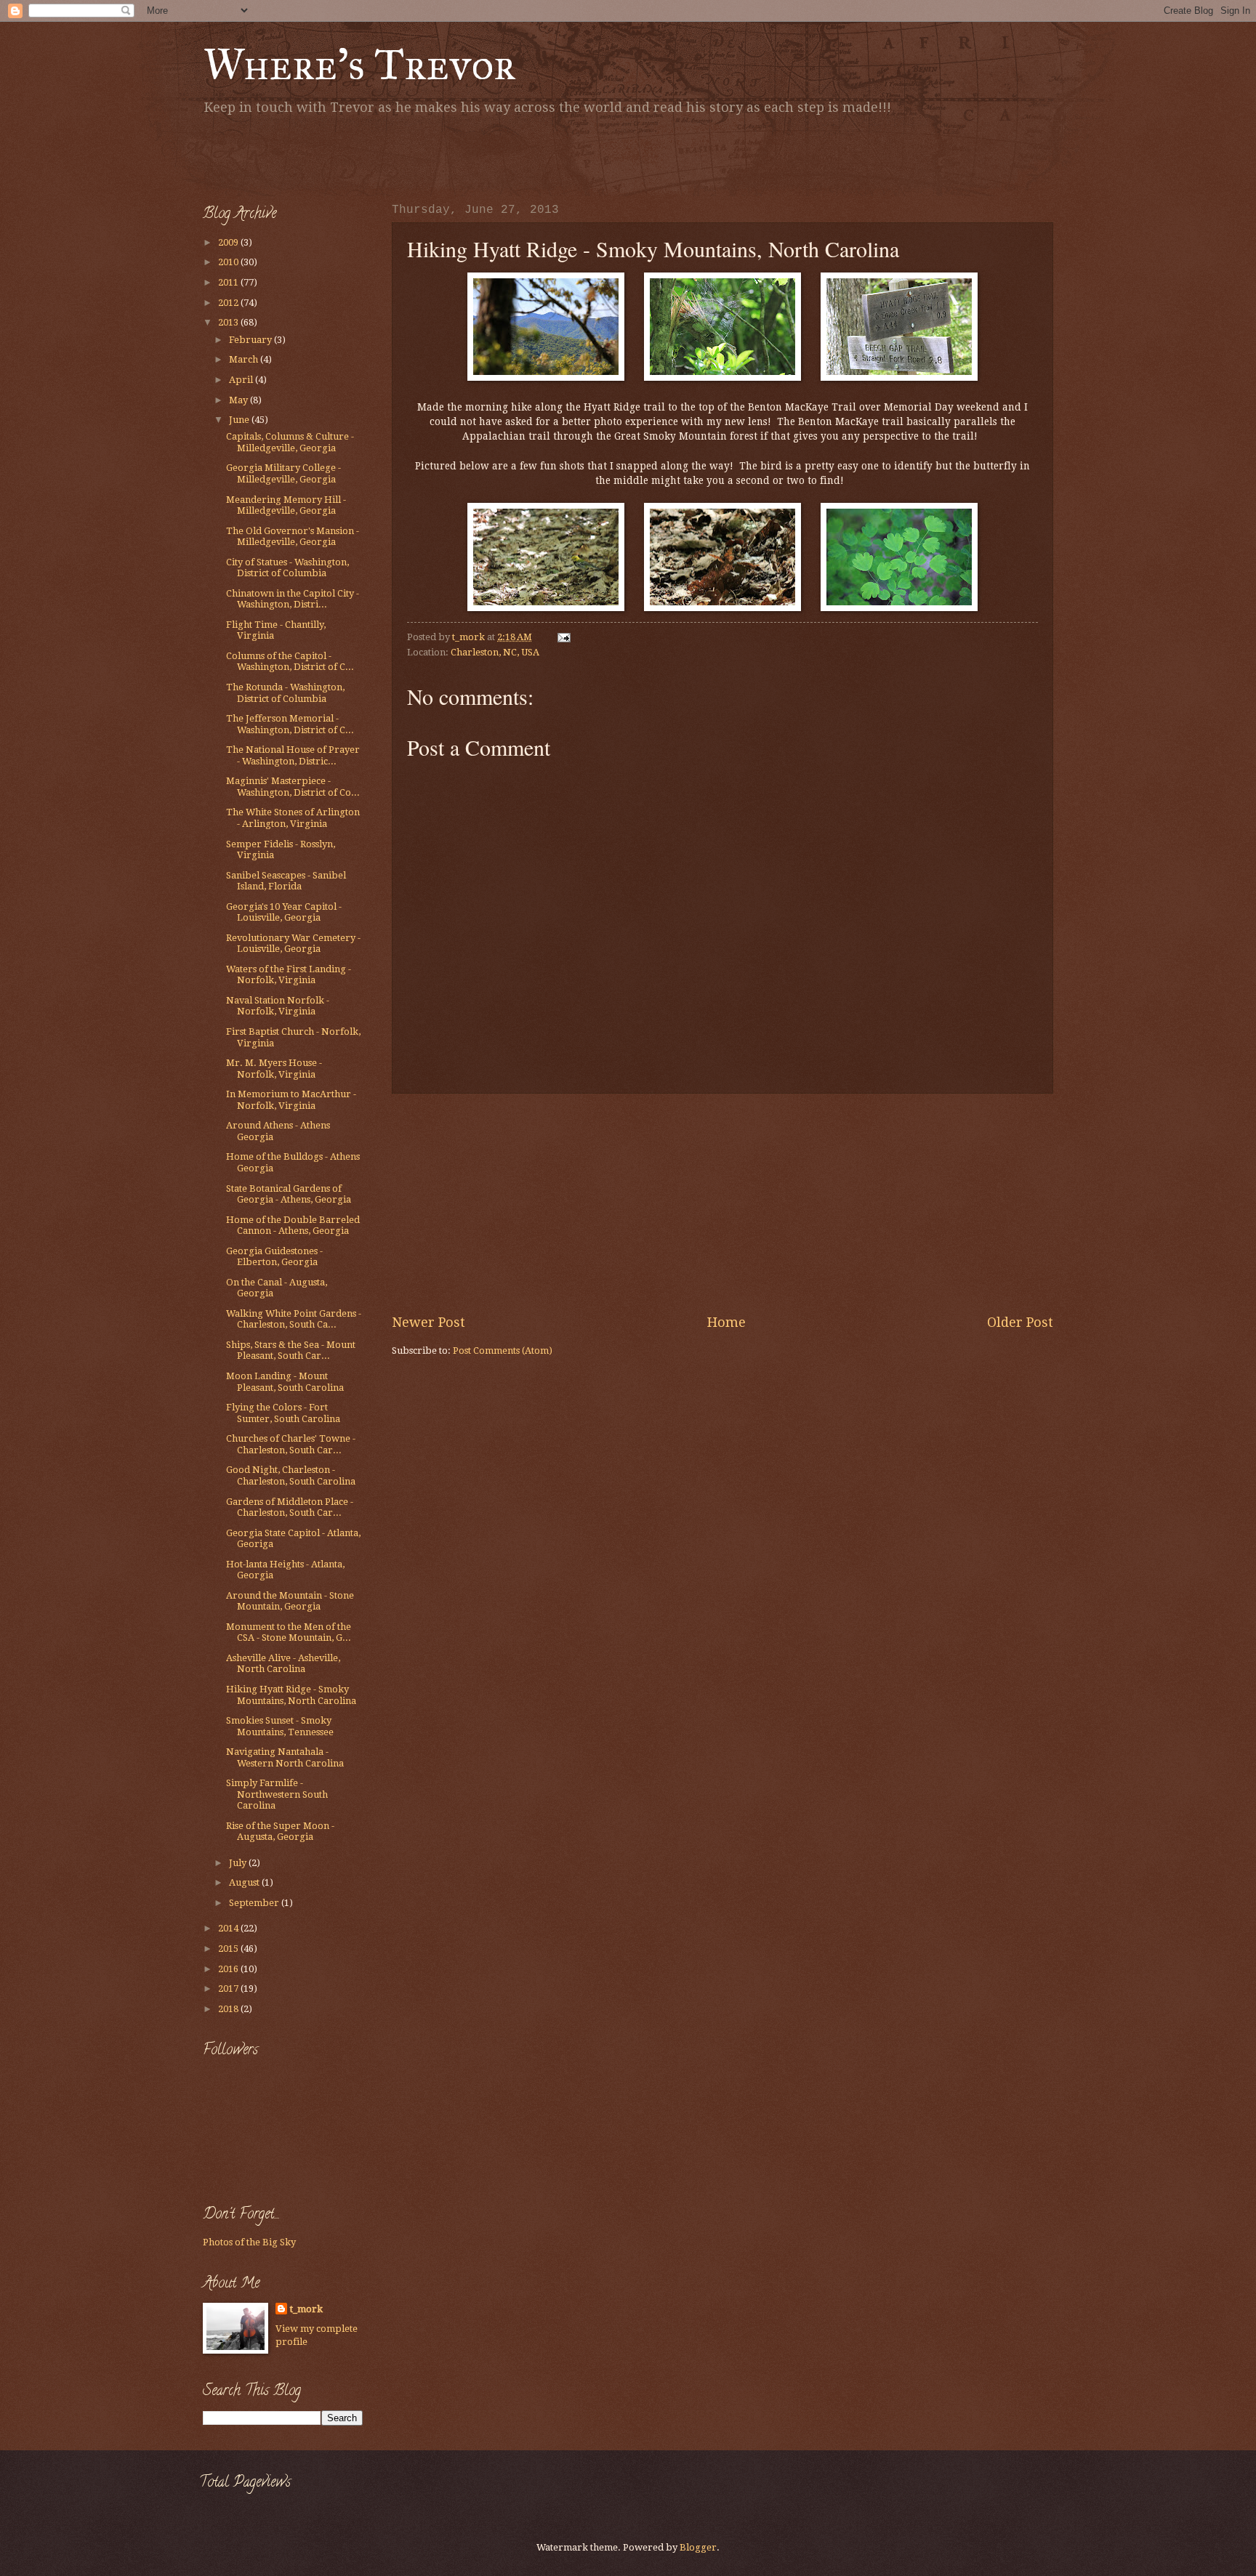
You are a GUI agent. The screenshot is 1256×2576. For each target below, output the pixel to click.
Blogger (698, 2547)
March (245, 359)
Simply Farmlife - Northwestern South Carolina (277, 1794)
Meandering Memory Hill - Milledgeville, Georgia (286, 505)
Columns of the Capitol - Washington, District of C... (290, 661)
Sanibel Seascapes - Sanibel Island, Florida (286, 881)
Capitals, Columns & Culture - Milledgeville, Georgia (290, 442)
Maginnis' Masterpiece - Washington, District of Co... (293, 786)
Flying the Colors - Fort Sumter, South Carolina (283, 1413)
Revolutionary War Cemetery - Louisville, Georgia (293, 943)
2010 (229, 262)
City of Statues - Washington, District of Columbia (287, 568)
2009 (229, 242)
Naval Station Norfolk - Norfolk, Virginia (278, 1006)
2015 (229, 1949)
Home (726, 1322)
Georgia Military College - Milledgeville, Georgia (283, 473)
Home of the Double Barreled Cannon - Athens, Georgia (293, 1225)
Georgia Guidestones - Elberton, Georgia (274, 1256)
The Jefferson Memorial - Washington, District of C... (290, 724)
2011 (229, 282)
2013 (229, 322)
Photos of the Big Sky (249, 2242)
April (242, 380)
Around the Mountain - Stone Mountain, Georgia (290, 1601)
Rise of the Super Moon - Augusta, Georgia (280, 1831)
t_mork (306, 2309)
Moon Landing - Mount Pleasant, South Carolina (285, 1381)
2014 (229, 1928)
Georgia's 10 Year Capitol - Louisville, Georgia (284, 912)
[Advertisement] (373, 156)
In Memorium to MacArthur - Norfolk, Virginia (291, 1099)
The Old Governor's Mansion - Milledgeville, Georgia (293, 536)
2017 (229, 1988)
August (245, 1882)
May (239, 400)
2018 (229, 2009)
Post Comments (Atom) (503, 1350)
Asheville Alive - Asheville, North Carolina (283, 1663)
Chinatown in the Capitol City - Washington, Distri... (293, 599)
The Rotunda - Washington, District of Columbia (285, 693)
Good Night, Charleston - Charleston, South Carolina (291, 1475)
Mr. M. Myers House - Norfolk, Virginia (274, 1068)
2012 (229, 303)
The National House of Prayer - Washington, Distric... (293, 755)
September (255, 1903)
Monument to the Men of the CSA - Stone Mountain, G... (289, 1632)
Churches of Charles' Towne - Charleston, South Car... (291, 1444)
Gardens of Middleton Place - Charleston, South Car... (290, 1507)
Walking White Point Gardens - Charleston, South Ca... (294, 1319)
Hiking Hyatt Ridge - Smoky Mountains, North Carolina (291, 1695)
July (239, 1863)
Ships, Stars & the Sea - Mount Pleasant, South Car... (291, 1350)
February (251, 340)
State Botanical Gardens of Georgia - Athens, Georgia (289, 1194)
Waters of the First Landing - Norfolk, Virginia (289, 974)
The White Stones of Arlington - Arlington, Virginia (293, 817)
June (240, 420)
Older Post (1020, 1322)
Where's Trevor (359, 64)
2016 (229, 1969)
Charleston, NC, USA (495, 652)
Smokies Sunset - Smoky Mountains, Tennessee (280, 1726)
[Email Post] (563, 637)
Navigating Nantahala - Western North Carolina (285, 1757)
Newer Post (428, 1322)
